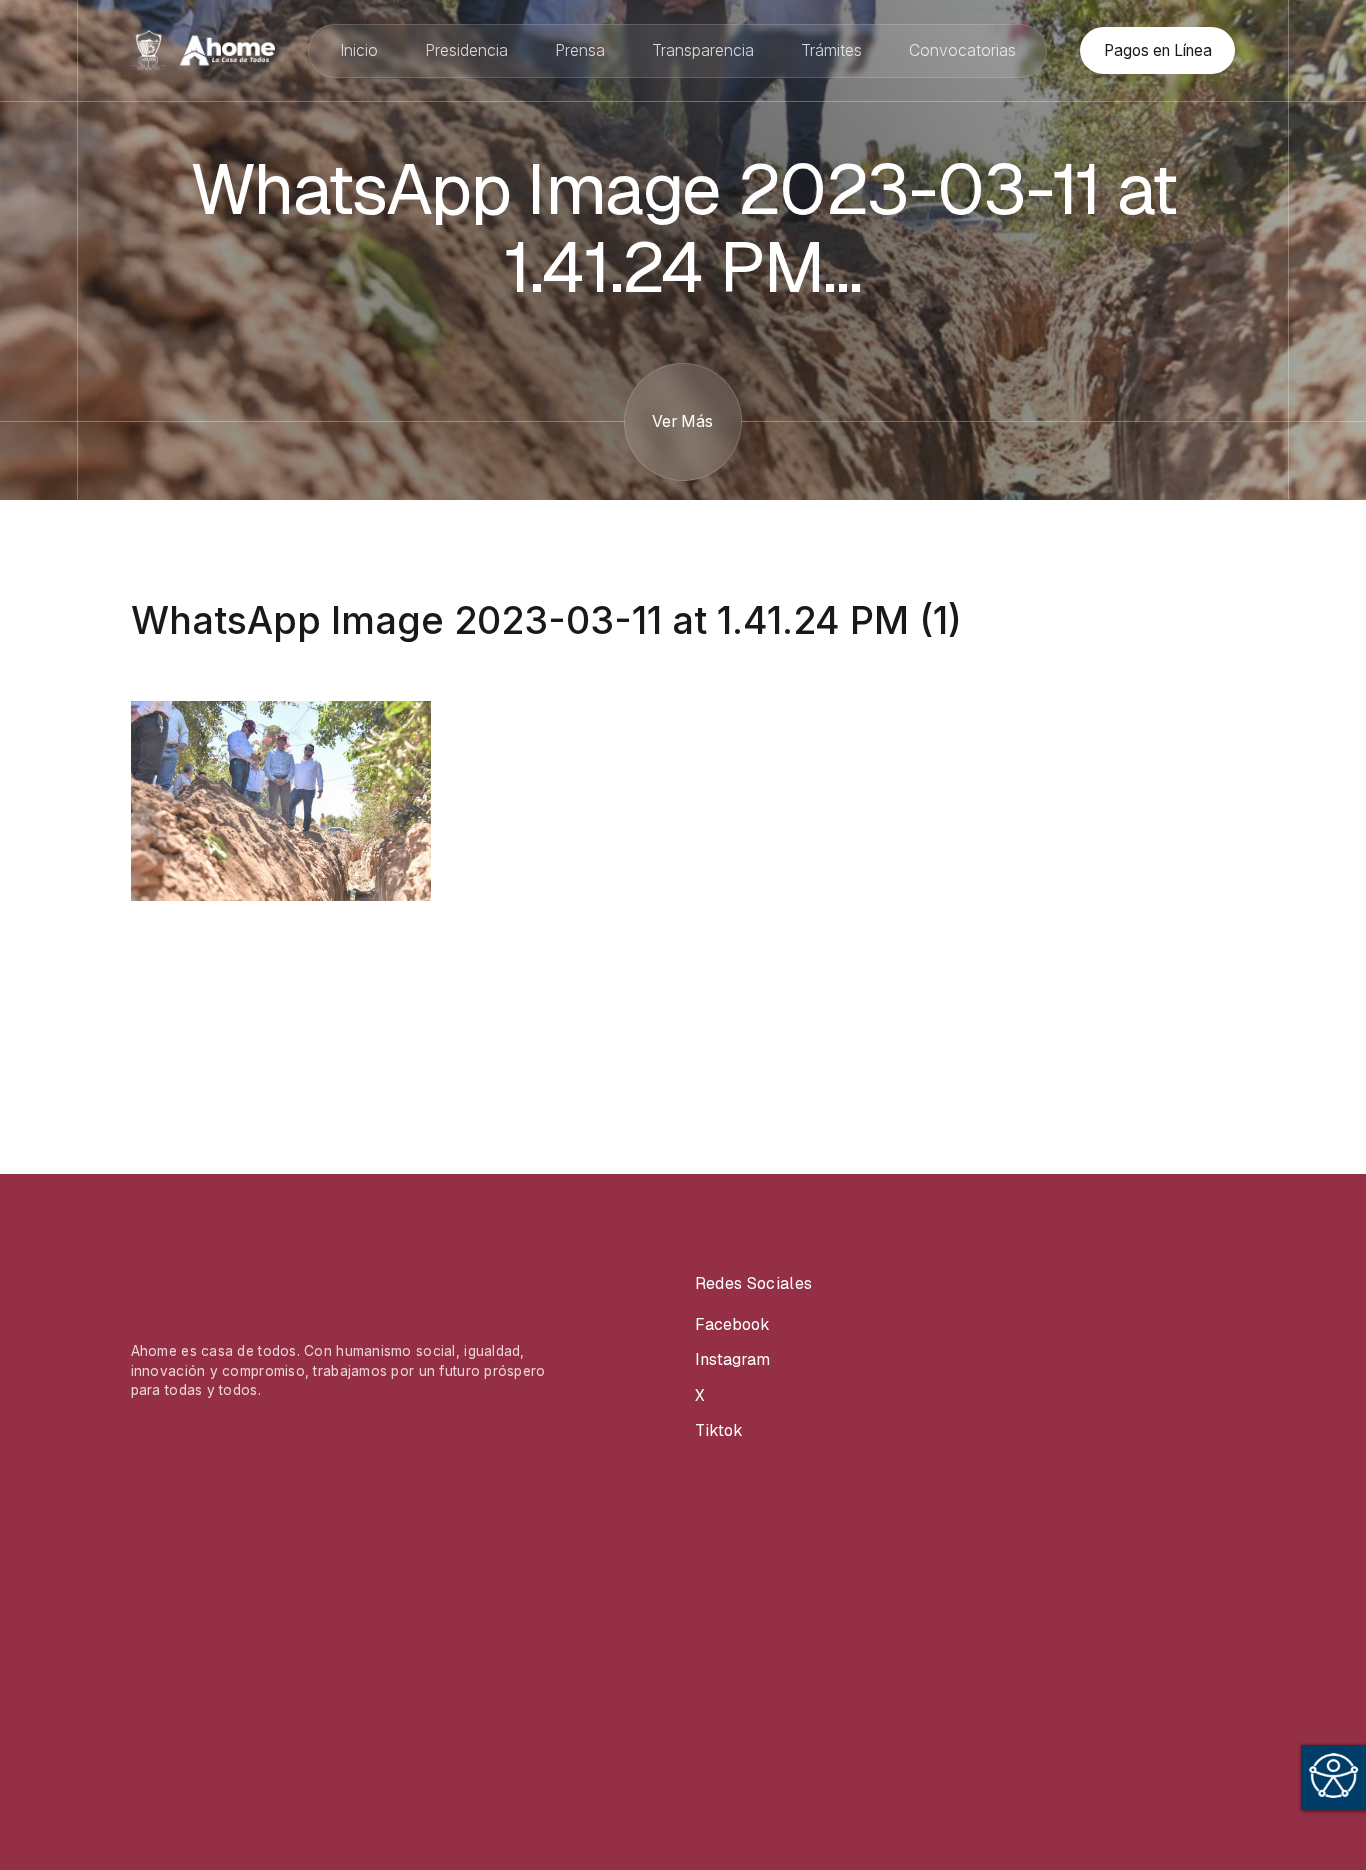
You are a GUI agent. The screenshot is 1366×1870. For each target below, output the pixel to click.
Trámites (831, 50)
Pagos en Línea (1158, 50)
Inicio (359, 50)
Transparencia (703, 50)
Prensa (580, 50)
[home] (203, 50)
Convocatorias (962, 50)
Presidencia (466, 50)
